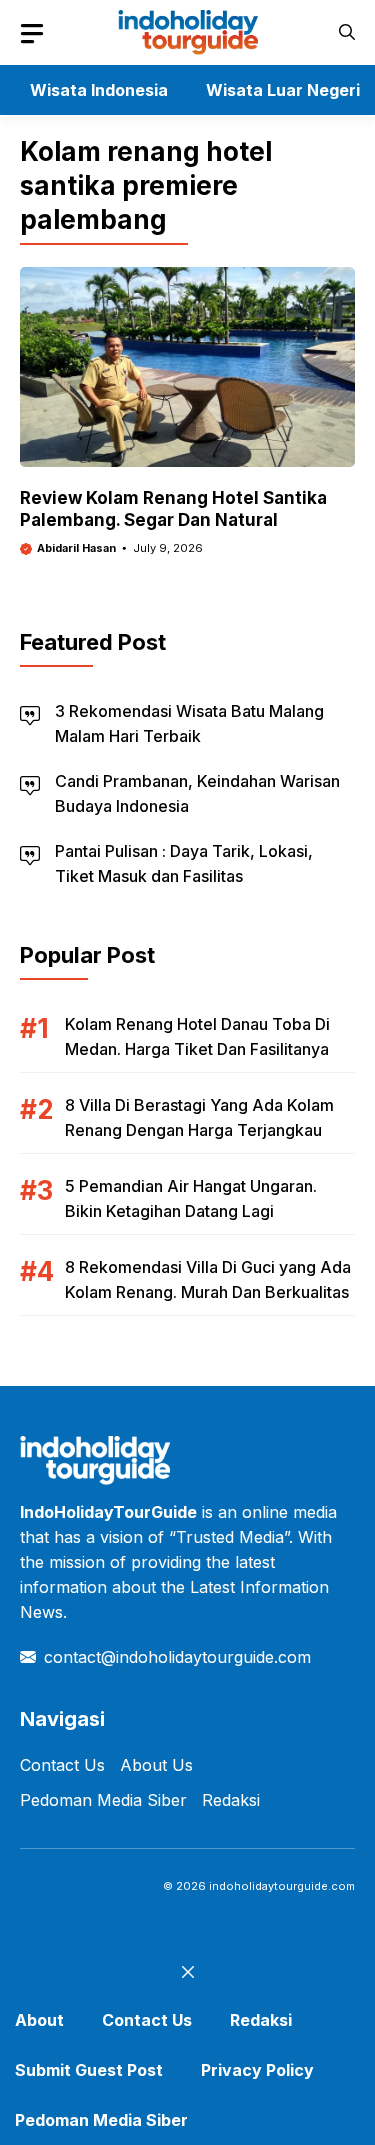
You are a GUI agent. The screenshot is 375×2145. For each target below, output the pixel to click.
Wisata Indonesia (99, 90)
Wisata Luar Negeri (283, 90)
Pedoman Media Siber (103, 1800)
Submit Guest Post (89, 2070)
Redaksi (231, 1800)
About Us (156, 1765)
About (39, 2020)
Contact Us (62, 1765)
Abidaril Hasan (76, 548)
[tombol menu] (32, 34)
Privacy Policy (257, 2070)
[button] (347, 32)
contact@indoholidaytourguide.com (177, 1657)
